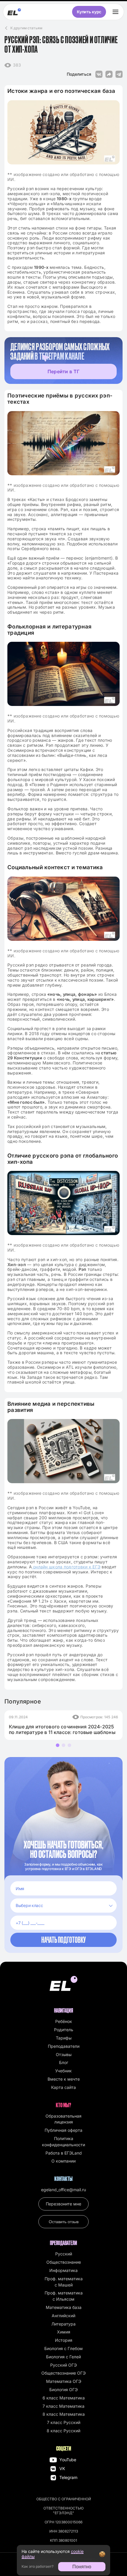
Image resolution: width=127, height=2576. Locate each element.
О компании (63, 2161)
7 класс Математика (63, 2406)
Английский (63, 2316)
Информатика (63, 2270)
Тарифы (64, 2038)
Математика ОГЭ (64, 2381)
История (64, 2340)
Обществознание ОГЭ (63, 2373)
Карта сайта (63, 2087)
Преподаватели (64, 2046)
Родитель (64, 2030)
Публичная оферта (63, 2130)
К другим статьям (26, 28)
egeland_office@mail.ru (63, 2190)
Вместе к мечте (64, 2079)
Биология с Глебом (63, 2348)
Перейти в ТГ (63, 371)
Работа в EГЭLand (64, 2153)
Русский (64, 2254)
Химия (64, 2332)
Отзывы (64, 2054)
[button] (58, 1745)
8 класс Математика (64, 2414)
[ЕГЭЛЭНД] (14, 12)
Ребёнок (64, 2021)
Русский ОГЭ (63, 2365)
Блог (64, 2062)
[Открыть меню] (115, 12)
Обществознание (64, 2262)
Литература (63, 2324)
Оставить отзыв (64, 2222)
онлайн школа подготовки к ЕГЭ (66, 1567)
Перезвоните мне (63, 2204)
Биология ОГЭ (63, 2390)
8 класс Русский (63, 2431)
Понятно (82, 2567)
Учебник (63, 2071)
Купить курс (89, 12)
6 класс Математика (64, 2398)
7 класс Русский (64, 2422)
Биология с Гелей (63, 2357)
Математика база (64, 2307)
